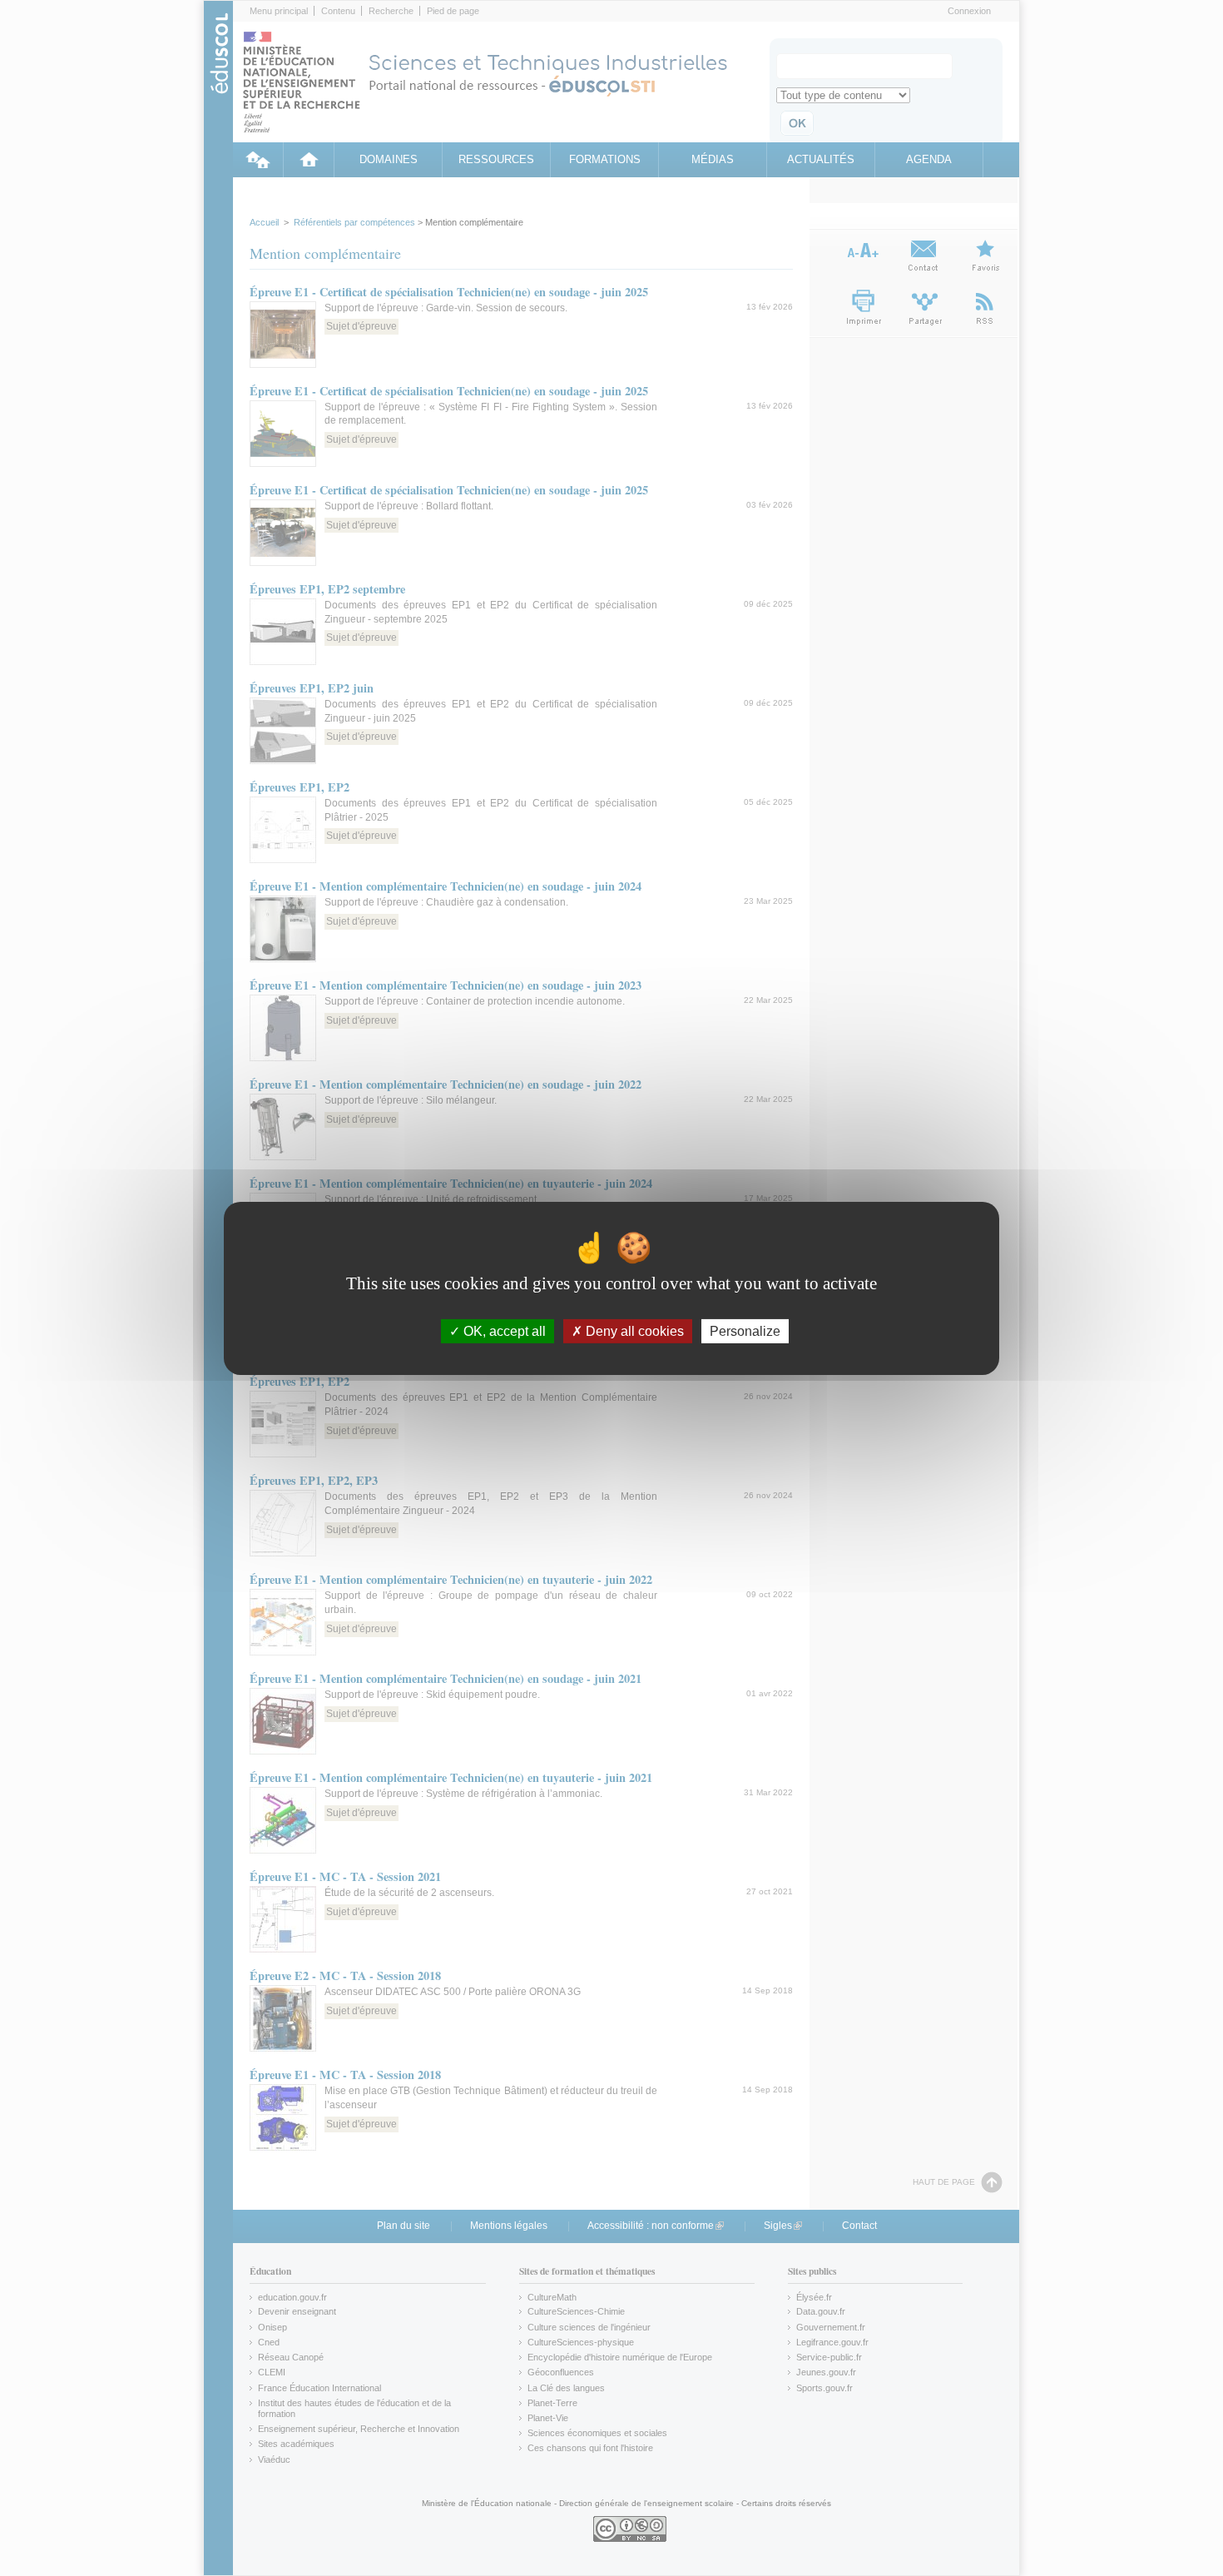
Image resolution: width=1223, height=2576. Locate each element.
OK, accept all (503, 1330)
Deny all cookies (633, 1330)
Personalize (745, 1330)
